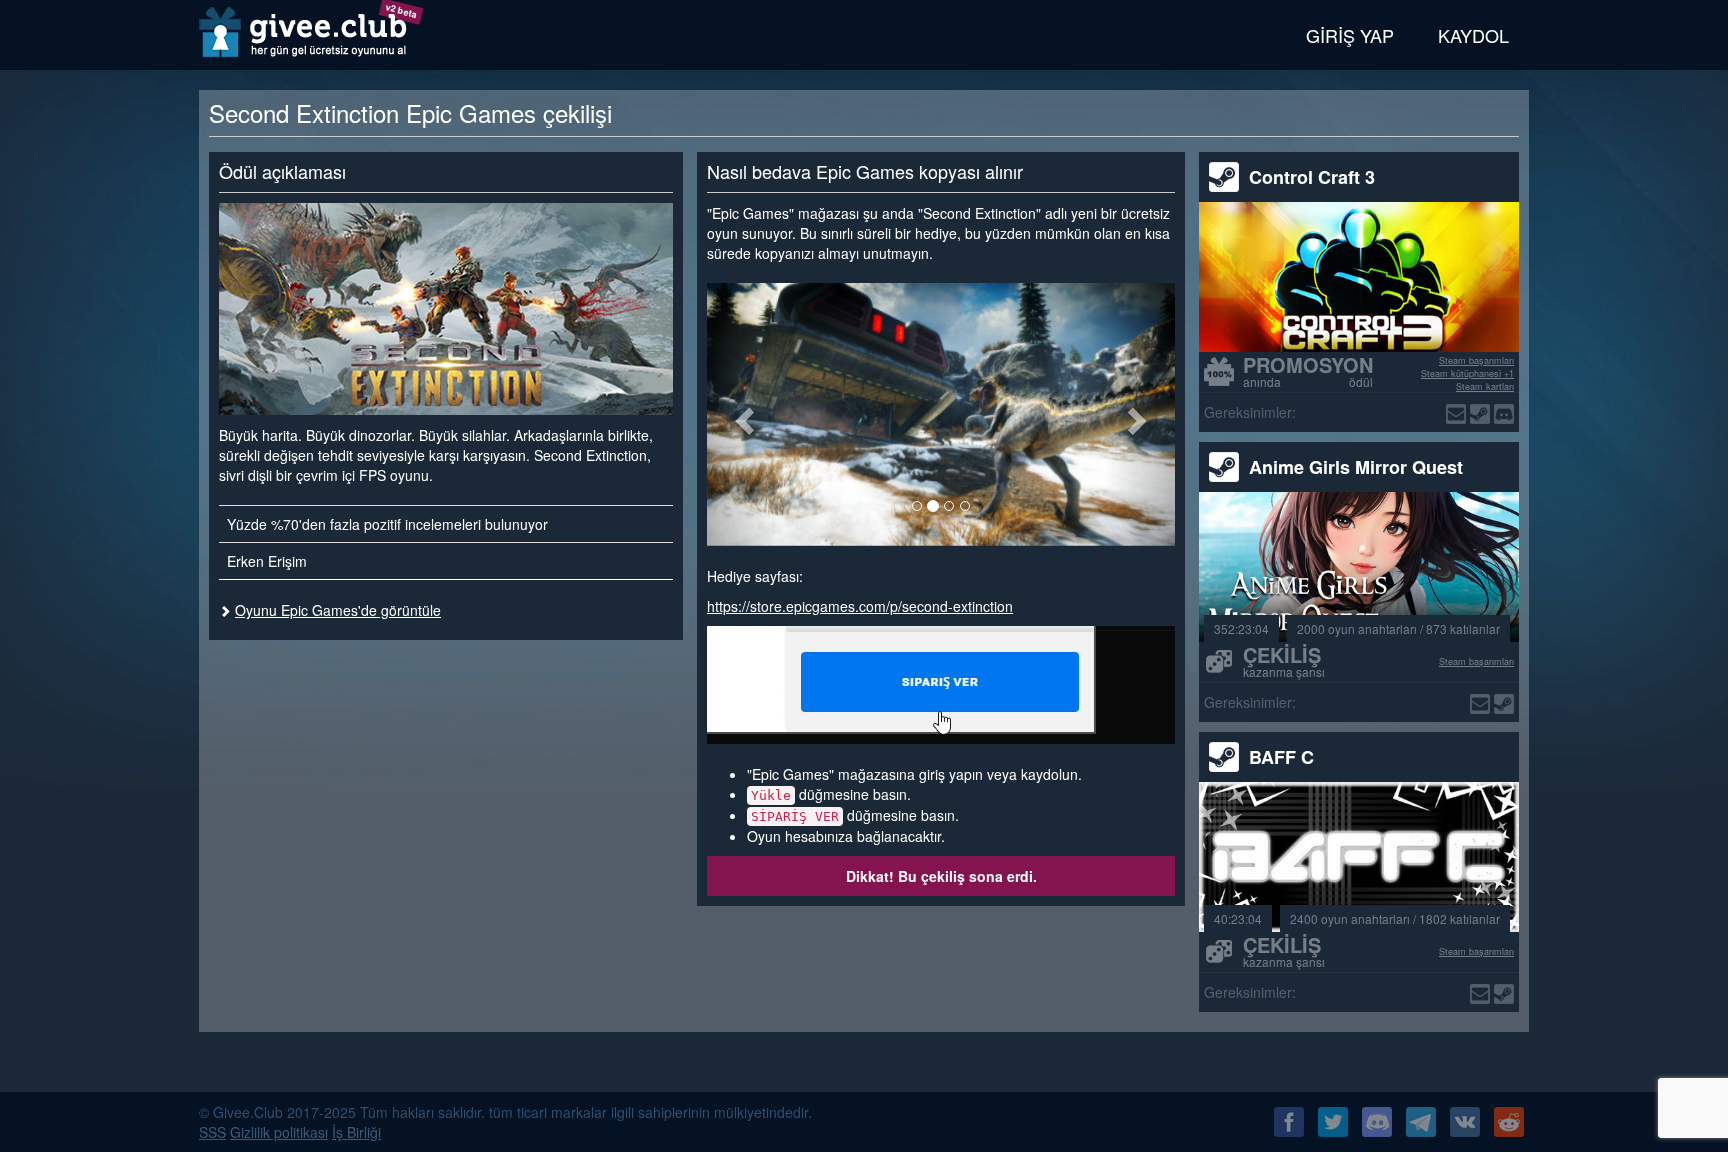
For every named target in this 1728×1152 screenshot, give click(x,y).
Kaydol (1473, 35)
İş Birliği (356, 1132)
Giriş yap (1350, 35)
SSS (212, 1132)
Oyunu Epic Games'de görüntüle (338, 610)
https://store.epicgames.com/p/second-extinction (860, 606)
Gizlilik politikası (279, 1132)
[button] (742, 414)
